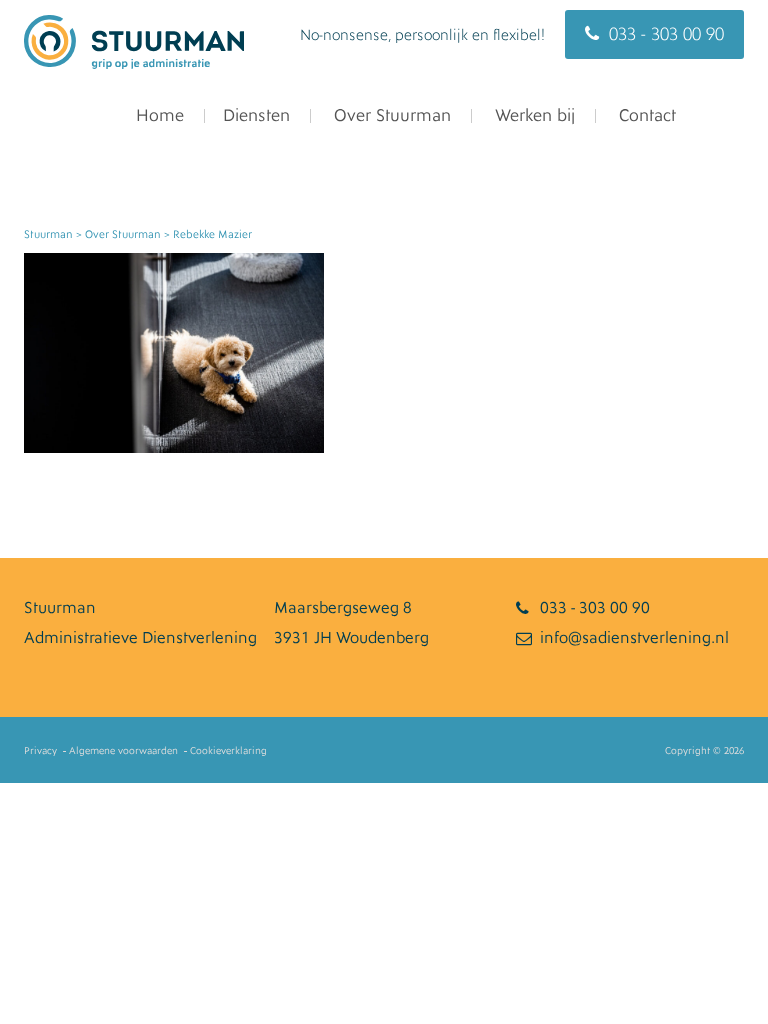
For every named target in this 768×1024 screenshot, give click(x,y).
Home (157, 115)
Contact (645, 115)
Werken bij (532, 115)
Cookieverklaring (228, 751)
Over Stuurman (390, 115)
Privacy (40, 751)
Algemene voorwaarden (123, 751)
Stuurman (48, 234)
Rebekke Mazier (212, 234)
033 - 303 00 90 (666, 34)
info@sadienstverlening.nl (634, 638)
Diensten (256, 115)
